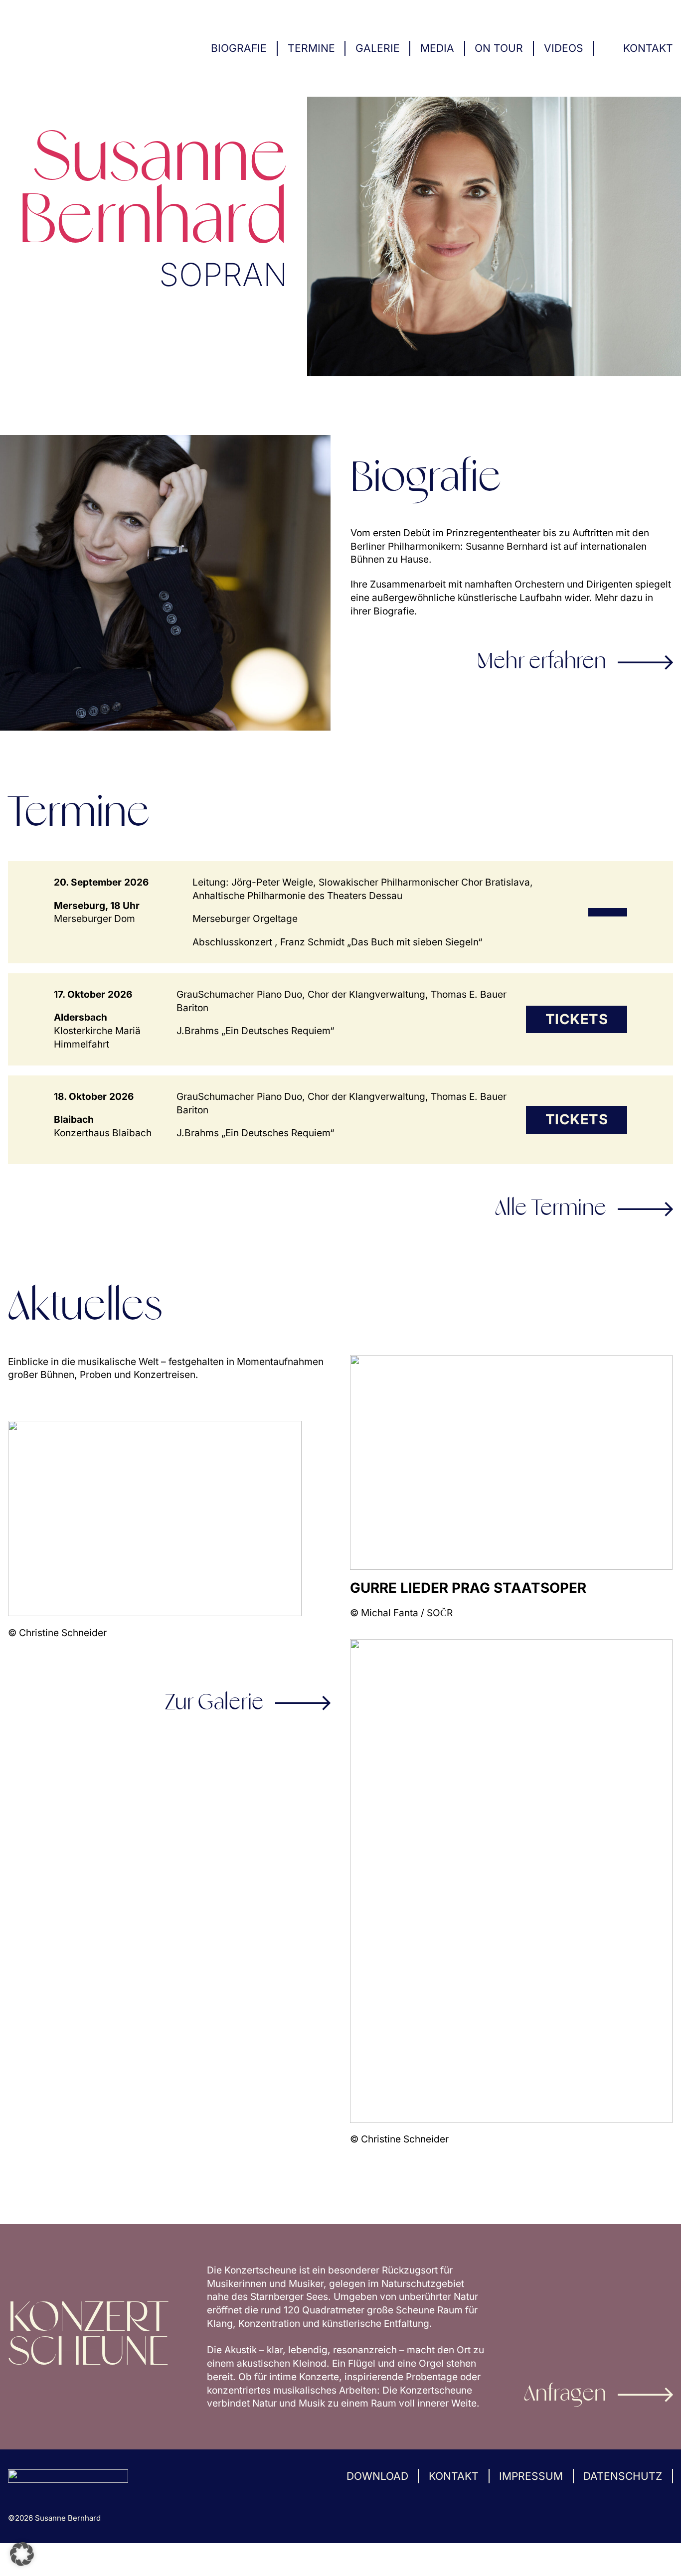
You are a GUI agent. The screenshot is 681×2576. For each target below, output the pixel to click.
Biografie (239, 48)
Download (377, 2476)
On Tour (499, 48)
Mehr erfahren (542, 662)
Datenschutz (623, 2476)
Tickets (577, 1019)
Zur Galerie (215, 1703)
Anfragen (565, 2395)
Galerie (378, 48)
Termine (311, 48)
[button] (22, 2554)
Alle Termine (551, 1209)
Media (437, 48)
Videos (564, 48)
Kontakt (648, 48)
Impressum (531, 2476)
